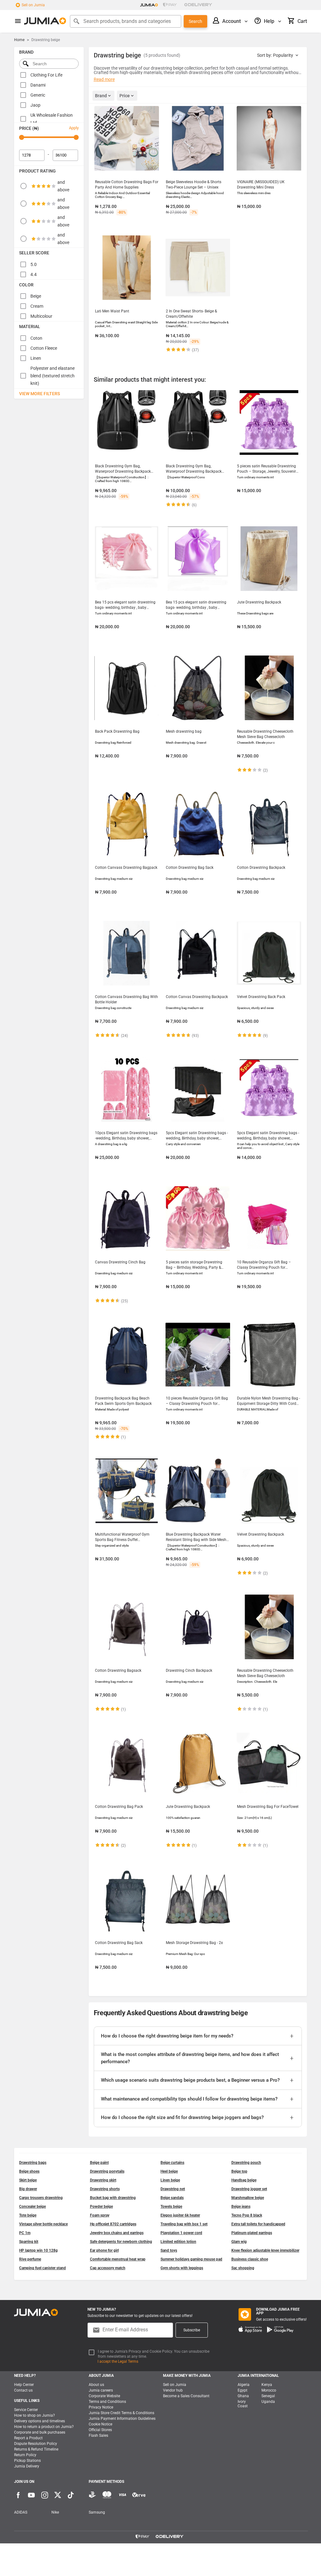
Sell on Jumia (33, 5)
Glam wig (239, 2242)
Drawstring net (173, 2189)
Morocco (269, 2390)
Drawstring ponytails (107, 2171)
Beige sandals (172, 2198)
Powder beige (101, 2207)
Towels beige (171, 2207)
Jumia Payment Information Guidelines (122, 2419)
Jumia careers (101, 2390)
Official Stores (100, 2430)
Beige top (239, 2171)
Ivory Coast (243, 2404)
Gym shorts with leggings (182, 2268)
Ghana (243, 2396)
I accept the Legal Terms (118, 2361)
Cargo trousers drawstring (41, 2198)
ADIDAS (21, 2512)
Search (195, 21)
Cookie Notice (100, 2424)
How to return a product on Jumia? (44, 2427)
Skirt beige (28, 2180)
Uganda (268, 2402)
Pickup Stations (27, 2461)
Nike (55, 2512)
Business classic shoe (250, 2259)
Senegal (268, 2396)
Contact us (23, 2390)
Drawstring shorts (105, 2189)
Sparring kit (29, 2242)
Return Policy (25, 2455)
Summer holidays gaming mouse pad (191, 2259)
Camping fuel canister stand (42, 2268)
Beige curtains (172, 2163)
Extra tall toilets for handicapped (258, 2224)
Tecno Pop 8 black (247, 2215)
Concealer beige (32, 2207)
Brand (101, 96)
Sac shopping (243, 2268)
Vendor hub (173, 2390)
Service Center (26, 2410)
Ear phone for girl (104, 2250)
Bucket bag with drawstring (113, 2198)
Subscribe (192, 2330)
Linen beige (170, 2180)
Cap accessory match (108, 2268)
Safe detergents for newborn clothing (121, 2242)
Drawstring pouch (246, 2163)
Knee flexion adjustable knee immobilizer (265, 2250)
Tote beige (28, 2215)
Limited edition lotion (178, 2242)
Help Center (24, 2385)
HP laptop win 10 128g (38, 2250)
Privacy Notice (101, 2407)
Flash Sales (98, 2435)
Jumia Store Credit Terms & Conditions (121, 2413)
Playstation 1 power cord (181, 2233)
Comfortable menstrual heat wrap (118, 2259)
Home (19, 40)
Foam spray (100, 2215)
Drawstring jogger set (249, 2189)
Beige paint (99, 2163)
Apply (74, 128)
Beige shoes (29, 2171)
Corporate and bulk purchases (40, 2432)
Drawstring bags (33, 2163)
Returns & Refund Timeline (36, 2449)
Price (125, 96)
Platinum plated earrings (252, 2233)
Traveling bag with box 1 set (184, 2224)
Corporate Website (104, 2396)
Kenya (267, 2385)
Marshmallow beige (248, 2198)
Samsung (97, 2512)
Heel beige (169, 2171)
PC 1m (25, 2233)
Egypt (242, 2390)
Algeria (244, 2385)
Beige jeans (241, 2207)
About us (96, 2385)
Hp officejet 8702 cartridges (113, 2224)
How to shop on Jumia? (34, 2415)
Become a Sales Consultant (186, 2396)
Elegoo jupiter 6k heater (180, 2215)
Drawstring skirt (103, 2180)
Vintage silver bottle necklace (43, 2224)
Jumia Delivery (27, 2466)
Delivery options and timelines (39, 2421)
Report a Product (28, 2438)
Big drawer (28, 2189)
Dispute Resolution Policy (36, 2444)
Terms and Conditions (107, 2402)
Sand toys (169, 2250)
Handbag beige (244, 2180)
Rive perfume (30, 2259)
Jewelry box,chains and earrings (117, 2233)
